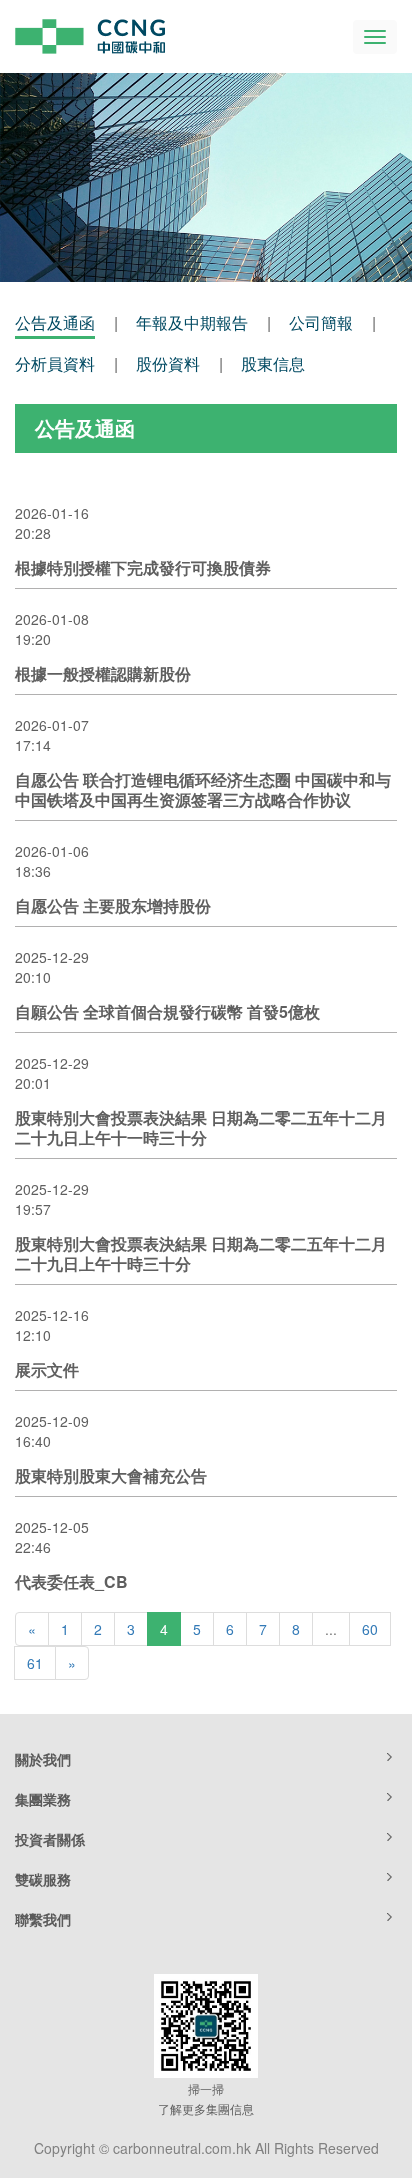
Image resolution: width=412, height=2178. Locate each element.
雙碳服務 (43, 1879)
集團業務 (43, 1799)
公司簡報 (321, 322)
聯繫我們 (43, 1919)
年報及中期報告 (192, 322)
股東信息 (273, 363)
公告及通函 (55, 322)
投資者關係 (50, 1839)
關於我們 (43, 1759)
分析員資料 (55, 363)
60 (370, 1629)
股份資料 (168, 363)
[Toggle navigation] (375, 37)
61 (35, 1663)
